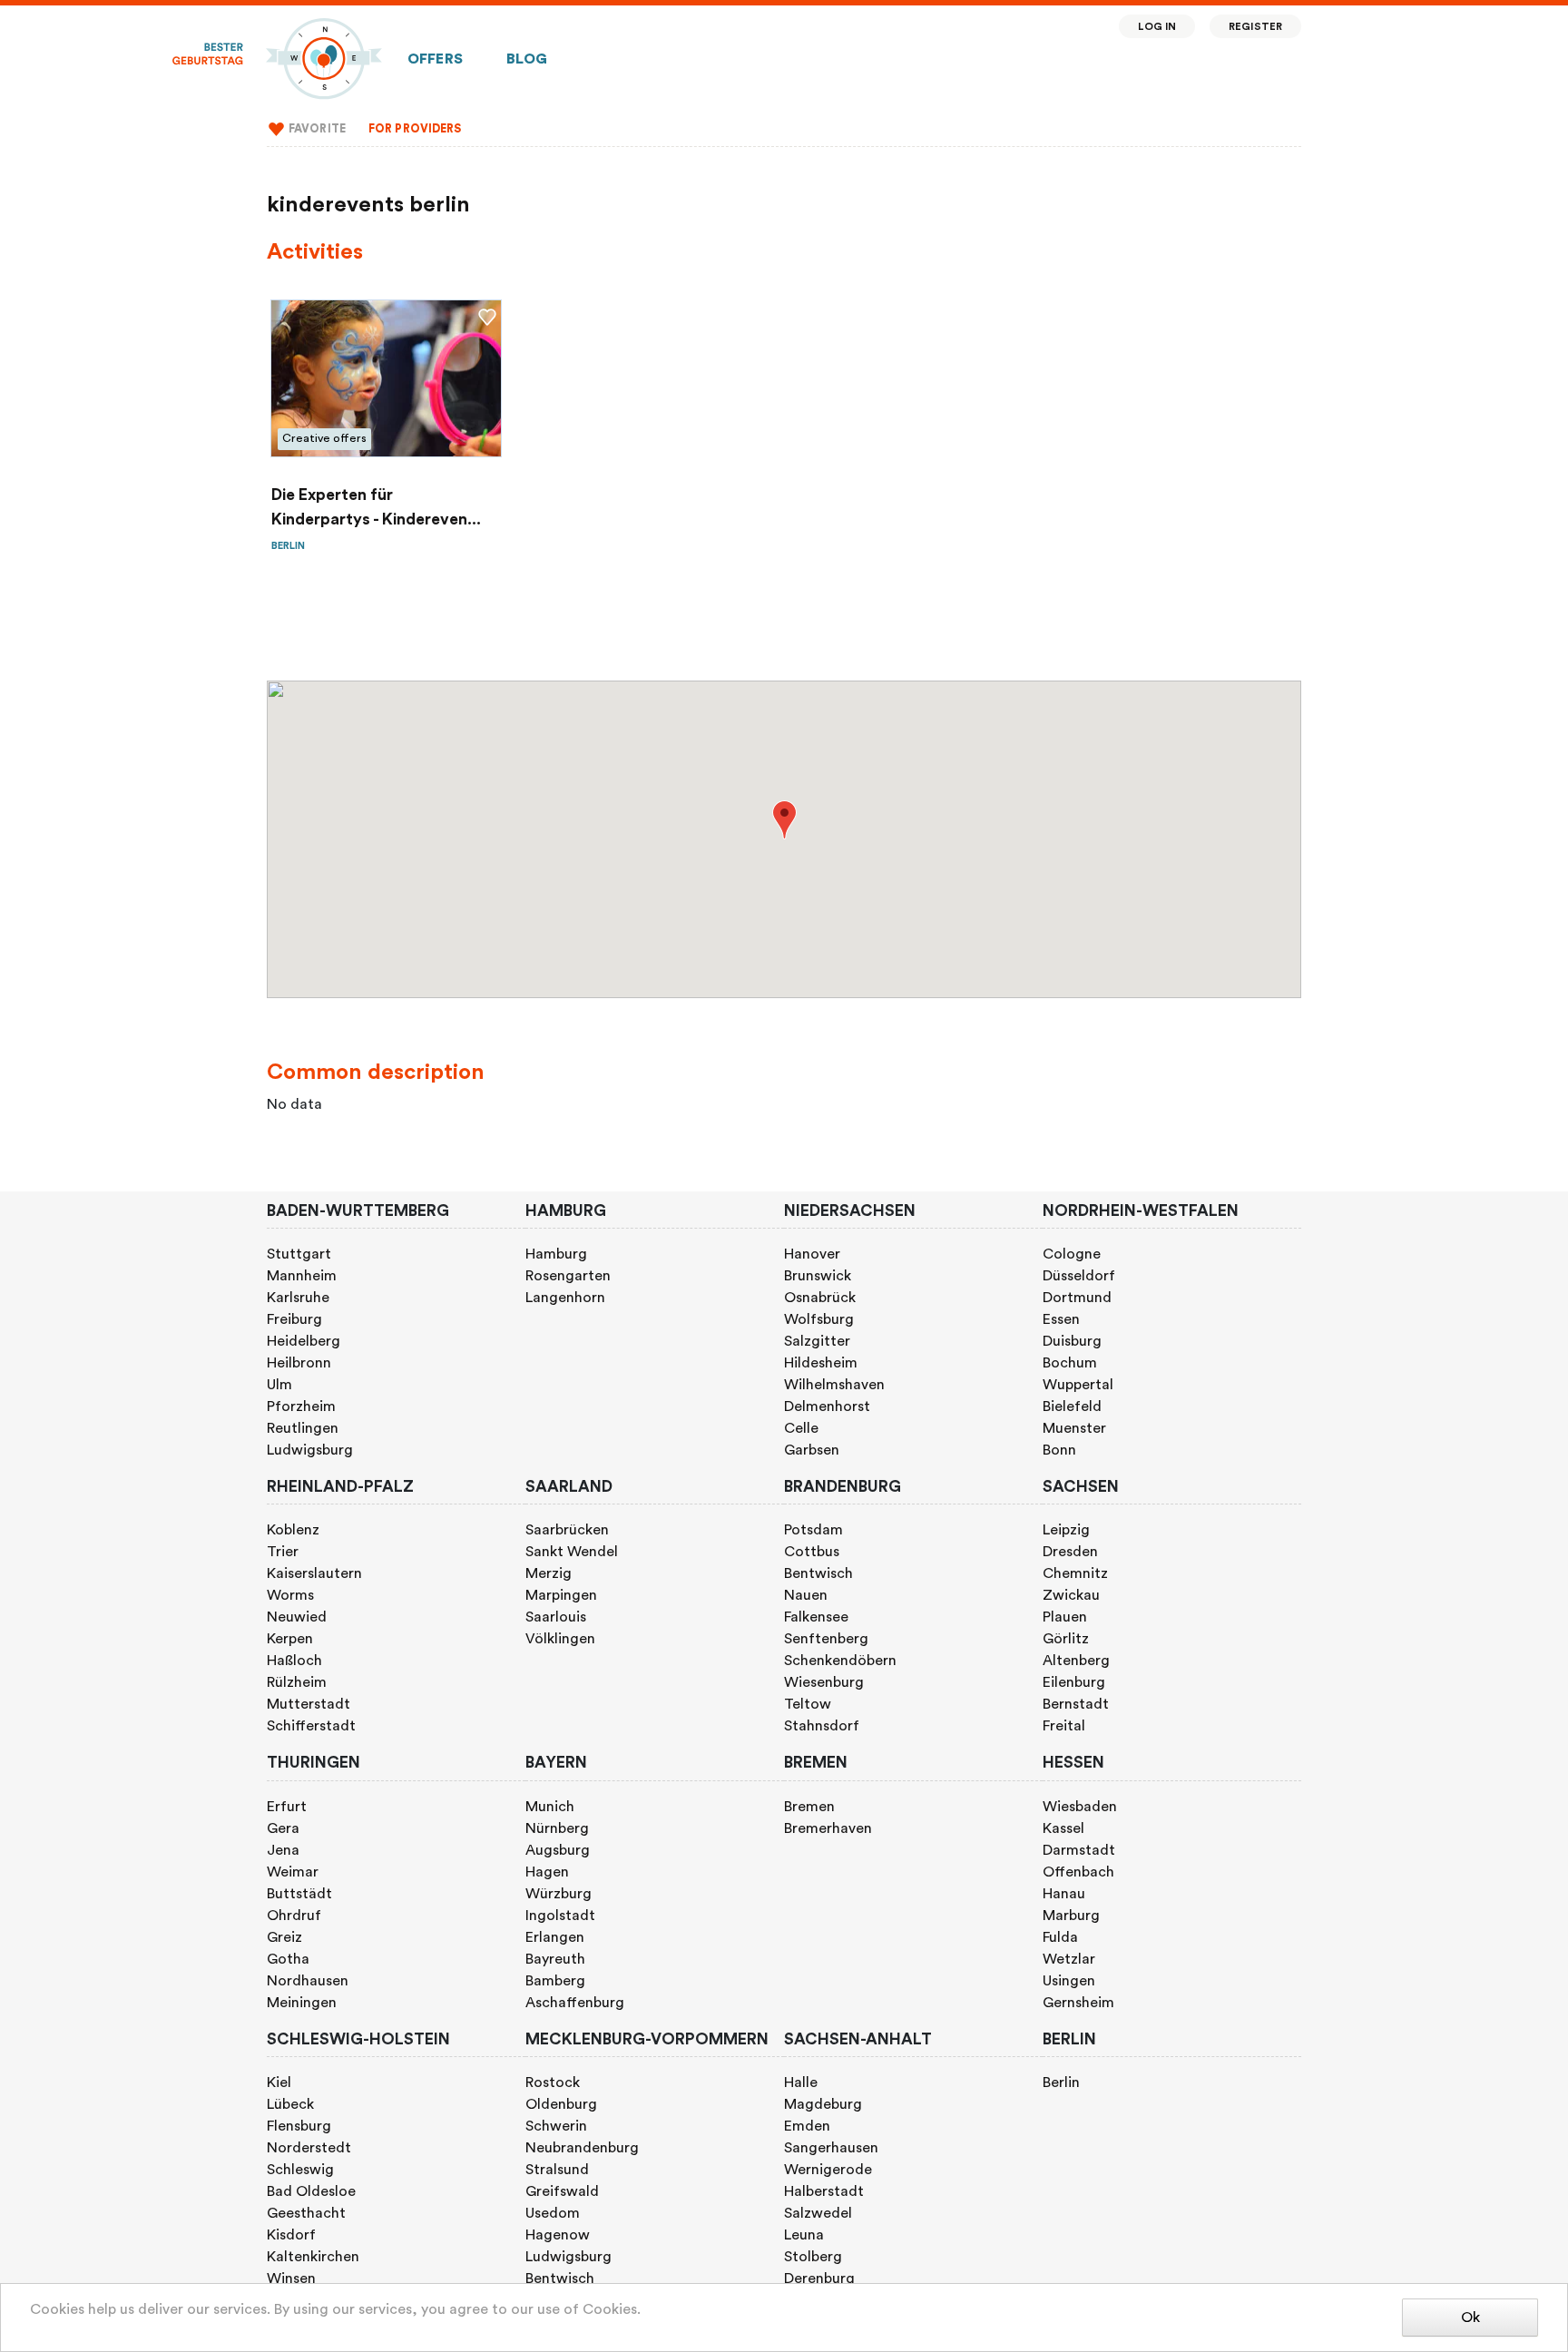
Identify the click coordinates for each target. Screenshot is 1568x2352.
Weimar (293, 1872)
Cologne (1072, 1254)
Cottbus (812, 1552)
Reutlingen (303, 1428)
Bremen (809, 1807)
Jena (283, 1850)
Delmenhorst (827, 1406)
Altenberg (1076, 1661)
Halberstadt (824, 2191)
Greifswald (562, 2191)
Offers (435, 59)
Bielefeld (1072, 1406)
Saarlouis (556, 1617)
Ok (1470, 2318)
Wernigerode (828, 2170)
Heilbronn (299, 1363)
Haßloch (294, 1661)
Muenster (1074, 1428)
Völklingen (560, 1639)
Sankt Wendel (572, 1552)
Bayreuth (555, 1959)
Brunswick (818, 1276)
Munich (550, 1807)
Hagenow (558, 2235)
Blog (527, 59)
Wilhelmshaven (834, 1385)
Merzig (549, 1573)
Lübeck (290, 2104)
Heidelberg (304, 1341)
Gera (283, 1828)
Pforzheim (301, 1406)
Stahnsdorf (822, 1726)
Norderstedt (309, 2148)
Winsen (291, 2278)
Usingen (1069, 1981)
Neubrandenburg (582, 2148)
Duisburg (1072, 1341)
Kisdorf (291, 2235)
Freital (1064, 1726)
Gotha (288, 1959)
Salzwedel (818, 2213)
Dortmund (1077, 1298)
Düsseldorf (1079, 1276)
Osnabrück (820, 1298)
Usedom (553, 2213)
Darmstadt (1079, 1850)
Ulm (279, 1385)
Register (1255, 27)
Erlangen (555, 1937)
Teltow (808, 1704)
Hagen (547, 1872)
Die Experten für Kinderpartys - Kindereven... (376, 507)
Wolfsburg (819, 1319)
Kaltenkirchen (313, 2257)
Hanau (1064, 1894)
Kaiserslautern (314, 1573)
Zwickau (1071, 1595)
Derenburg (819, 2278)
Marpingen (561, 1595)
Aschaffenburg (575, 2003)
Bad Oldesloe (311, 2191)
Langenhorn (565, 1298)
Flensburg (299, 2126)
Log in (1157, 27)
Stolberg (813, 2257)
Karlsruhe (298, 1298)
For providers (415, 129)
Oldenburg (561, 2104)
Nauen (806, 1595)
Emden (807, 2126)
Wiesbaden (1080, 1807)
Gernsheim (1078, 2003)
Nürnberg (557, 1828)
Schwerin (556, 2126)
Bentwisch (818, 1573)
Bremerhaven (828, 1828)
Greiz (284, 1937)
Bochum (1070, 1363)
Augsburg (558, 1850)
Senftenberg (826, 1639)
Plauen (1065, 1617)
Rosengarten (568, 1276)
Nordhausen (308, 1981)
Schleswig (300, 2170)
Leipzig (1066, 1530)
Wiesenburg (824, 1682)
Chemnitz (1075, 1573)
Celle (801, 1428)
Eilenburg (1074, 1682)
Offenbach (1078, 1872)
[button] (784, 820)
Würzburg (559, 1894)
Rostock (553, 2082)
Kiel (279, 2082)
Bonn (1059, 1450)
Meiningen (302, 2003)
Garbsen (812, 1450)
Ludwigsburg (310, 1450)
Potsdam (813, 1530)
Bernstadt (1076, 1704)
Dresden (1070, 1552)
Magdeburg (823, 2104)
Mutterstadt (309, 1704)
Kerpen (290, 1639)
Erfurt (287, 1807)
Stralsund (557, 2170)
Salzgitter (817, 1341)
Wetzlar (1069, 1959)
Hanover (812, 1254)
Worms (290, 1595)
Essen (1061, 1319)
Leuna (804, 2235)
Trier (283, 1552)
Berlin (1061, 2082)
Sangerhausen (831, 2148)
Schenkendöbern (840, 1661)
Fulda (1060, 1937)
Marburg (1071, 1916)
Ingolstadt (560, 1916)
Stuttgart (299, 1254)
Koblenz (293, 1530)
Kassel (1063, 1828)
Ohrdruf (294, 1916)
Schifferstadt (311, 1726)
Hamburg (556, 1254)
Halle (801, 2082)
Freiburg (294, 1319)
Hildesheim (821, 1363)
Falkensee (816, 1617)
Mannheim (302, 1276)
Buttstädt (299, 1894)
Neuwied (297, 1617)
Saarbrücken (567, 1530)
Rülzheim (297, 1682)
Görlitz (1066, 1639)
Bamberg (555, 1981)
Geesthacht (306, 2213)
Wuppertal (1078, 1385)
